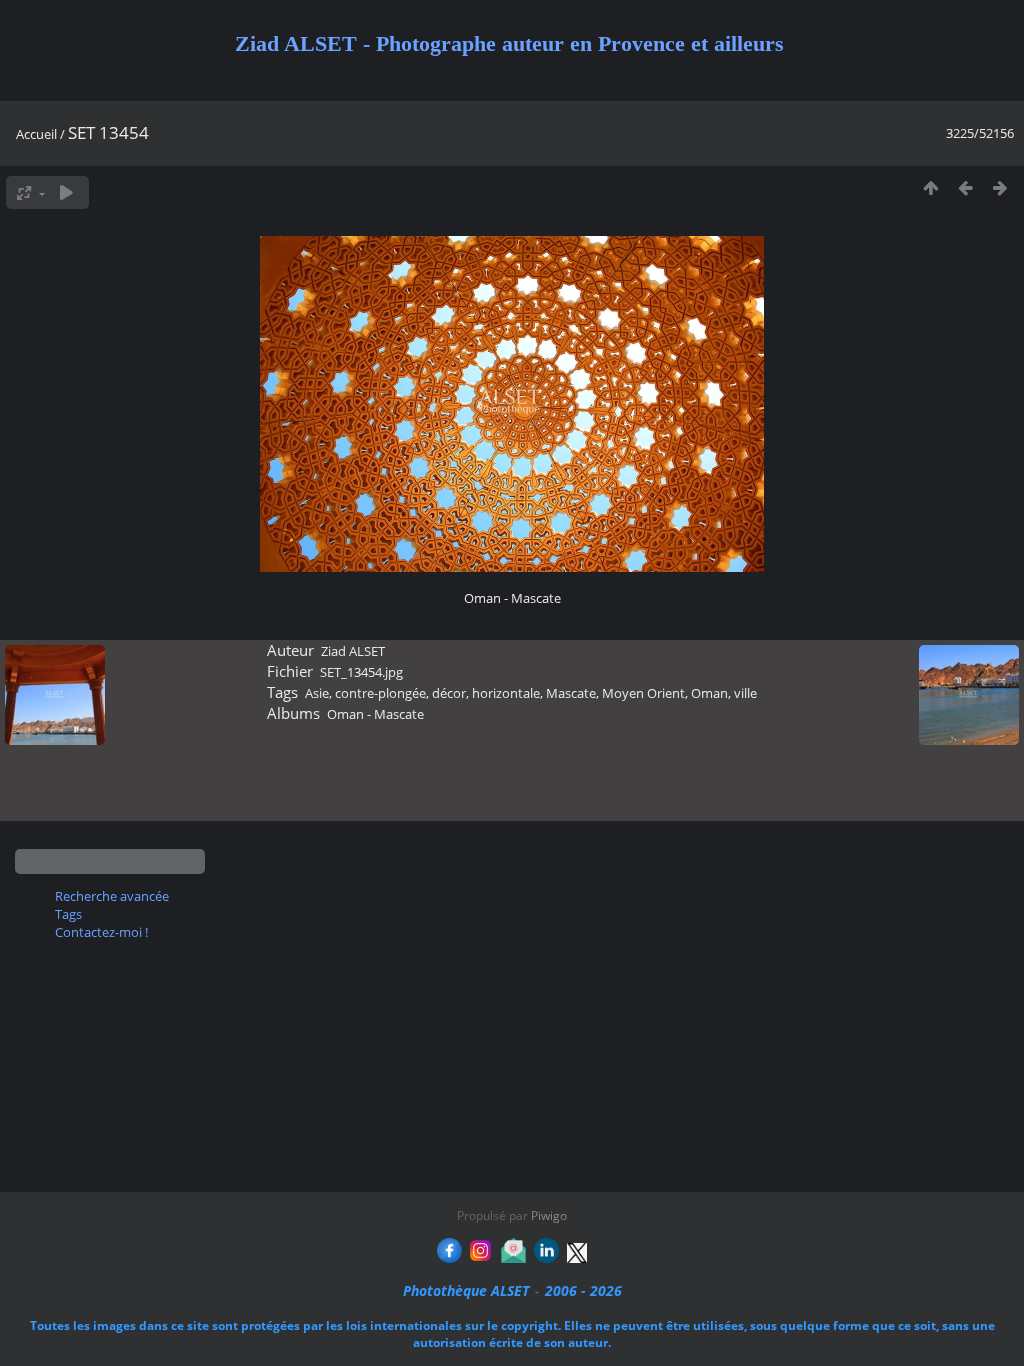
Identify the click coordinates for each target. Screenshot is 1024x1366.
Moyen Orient (643, 693)
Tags (68, 914)
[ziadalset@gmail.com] (513, 1257)
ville (745, 693)
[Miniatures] (930, 187)
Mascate (571, 693)
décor (449, 693)
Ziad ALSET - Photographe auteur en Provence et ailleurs (509, 43)
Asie (317, 693)
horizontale (506, 693)
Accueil (36, 134)
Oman (709, 693)
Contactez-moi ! (101, 932)
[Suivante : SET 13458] (1000, 187)
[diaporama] (66, 192)
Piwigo (549, 1215)
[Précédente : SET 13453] (965, 187)
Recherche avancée (112, 896)
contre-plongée (380, 693)
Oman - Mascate (375, 714)
